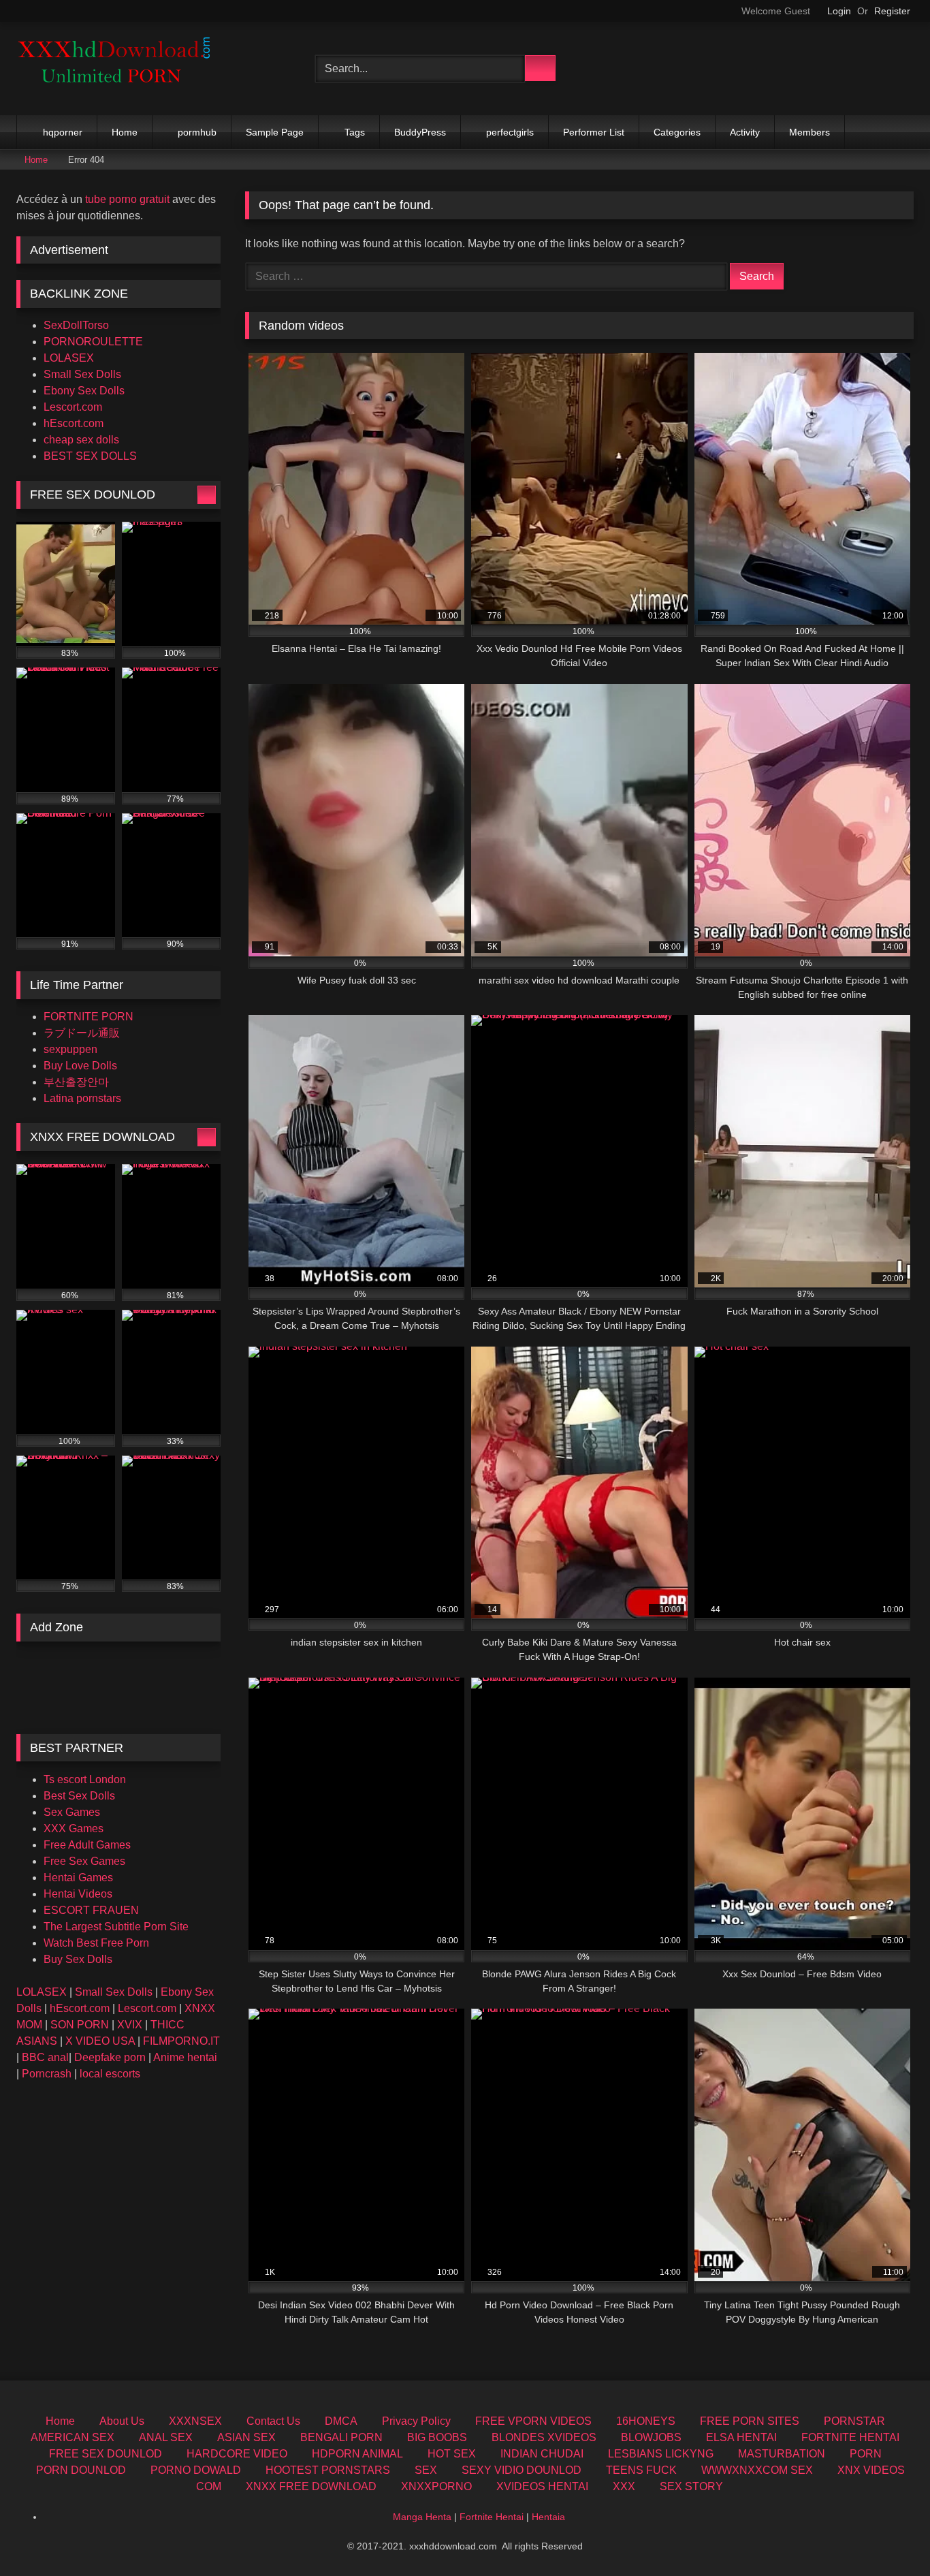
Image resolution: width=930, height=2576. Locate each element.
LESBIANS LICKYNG (661, 2454)
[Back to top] (889, 2535)
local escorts (110, 2074)
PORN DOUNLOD (81, 2470)
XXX (624, 2486)
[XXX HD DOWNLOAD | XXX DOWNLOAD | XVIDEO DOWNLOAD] (118, 68)
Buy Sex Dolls (78, 1959)
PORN (866, 2454)
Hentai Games (78, 1878)
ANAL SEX (166, 2437)
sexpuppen (70, 1049)
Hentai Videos (78, 1894)
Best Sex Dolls (79, 1796)
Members (809, 132)
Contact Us (273, 2421)
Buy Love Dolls (80, 1066)
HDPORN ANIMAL (357, 2454)
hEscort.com (74, 423)
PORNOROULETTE (93, 342)
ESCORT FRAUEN (91, 1910)
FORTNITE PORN (89, 1017)
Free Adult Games (87, 1845)
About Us (122, 2421)
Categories (677, 132)
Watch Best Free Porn (96, 1943)
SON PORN (80, 2025)
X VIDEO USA (100, 2041)
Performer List (594, 132)
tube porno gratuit (127, 199)
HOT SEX (452, 2454)
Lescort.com (73, 407)
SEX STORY (691, 2486)
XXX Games (74, 1828)
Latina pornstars (82, 1098)
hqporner (63, 132)
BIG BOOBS (437, 2437)
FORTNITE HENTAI (850, 2437)
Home (125, 132)
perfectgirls (510, 132)
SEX (426, 2470)
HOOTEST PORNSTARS (328, 2470)
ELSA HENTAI (741, 2437)
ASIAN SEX (246, 2437)
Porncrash (47, 2074)
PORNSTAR (854, 2421)
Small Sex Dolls (82, 374)
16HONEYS (646, 2421)
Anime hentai (185, 2057)
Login (839, 11)
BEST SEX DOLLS (90, 456)
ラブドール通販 (82, 1033)
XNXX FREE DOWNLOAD (311, 2486)
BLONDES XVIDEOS (544, 2437)
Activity (745, 132)
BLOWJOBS (651, 2437)
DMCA (341, 2421)
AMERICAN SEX (73, 2437)
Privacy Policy (416, 2421)
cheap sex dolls (81, 440)
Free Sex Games (84, 1861)
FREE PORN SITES (750, 2421)
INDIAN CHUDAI (542, 2454)
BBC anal (45, 2057)
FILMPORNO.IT (181, 2041)
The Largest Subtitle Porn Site (116, 1927)
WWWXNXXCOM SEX (757, 2470)
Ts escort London (85, 1779)
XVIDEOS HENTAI (542, 2486)
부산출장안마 (76, 1082)
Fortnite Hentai (492, 2517)
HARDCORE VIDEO (237, 2454)
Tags (355, 132)
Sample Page (275, 132)
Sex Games (72, 1812)
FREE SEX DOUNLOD (106, 2454)
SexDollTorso (76, 325)
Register (892, 11)
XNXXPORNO (436, 2486)
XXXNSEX (195, 2421)
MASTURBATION (782, 2454)
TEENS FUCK (641, 2470)
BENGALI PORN (341, 2437)
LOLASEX (69, 358)
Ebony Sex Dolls (84, 391)
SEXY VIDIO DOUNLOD (522, 2470)
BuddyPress (420, 132)
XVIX (130, 2025)
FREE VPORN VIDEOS (533, 2421)
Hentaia (548, 2517)
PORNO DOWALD (196, 2470)
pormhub (197, 132)
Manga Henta (422, 2517)
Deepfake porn (110, 2057)
